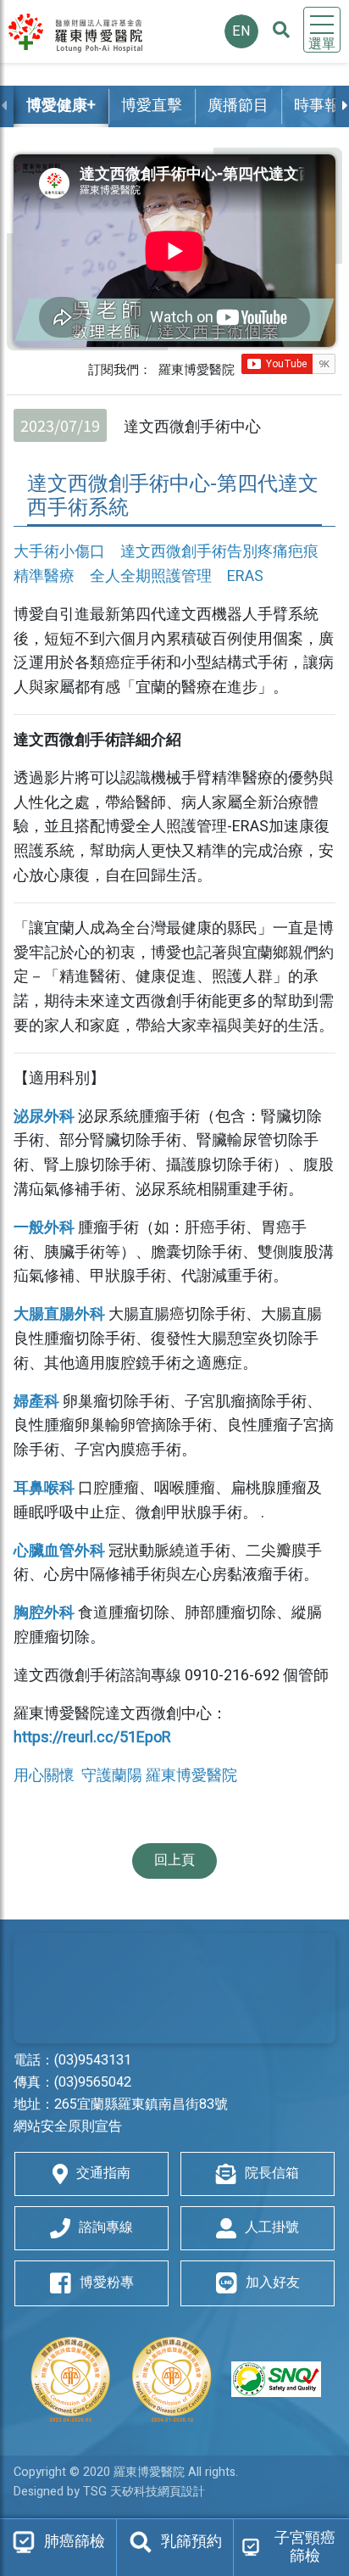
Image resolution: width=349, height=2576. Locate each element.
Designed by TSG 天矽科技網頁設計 (109, 2492)
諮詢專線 (106, 2227)
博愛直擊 (152, 106)
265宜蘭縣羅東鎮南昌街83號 (141, 2104)
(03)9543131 (93, 2060)
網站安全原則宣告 (68, 2126)
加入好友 (273, 2283)
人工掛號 (272, 2227)
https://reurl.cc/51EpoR (92, 1738)
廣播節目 (238, 106)
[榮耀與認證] (174, 2379)
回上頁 (174, 1860)
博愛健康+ (61, 106)
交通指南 (103, 2173)
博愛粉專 (107, 2283)
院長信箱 (272, 2173)
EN (241, 31)
